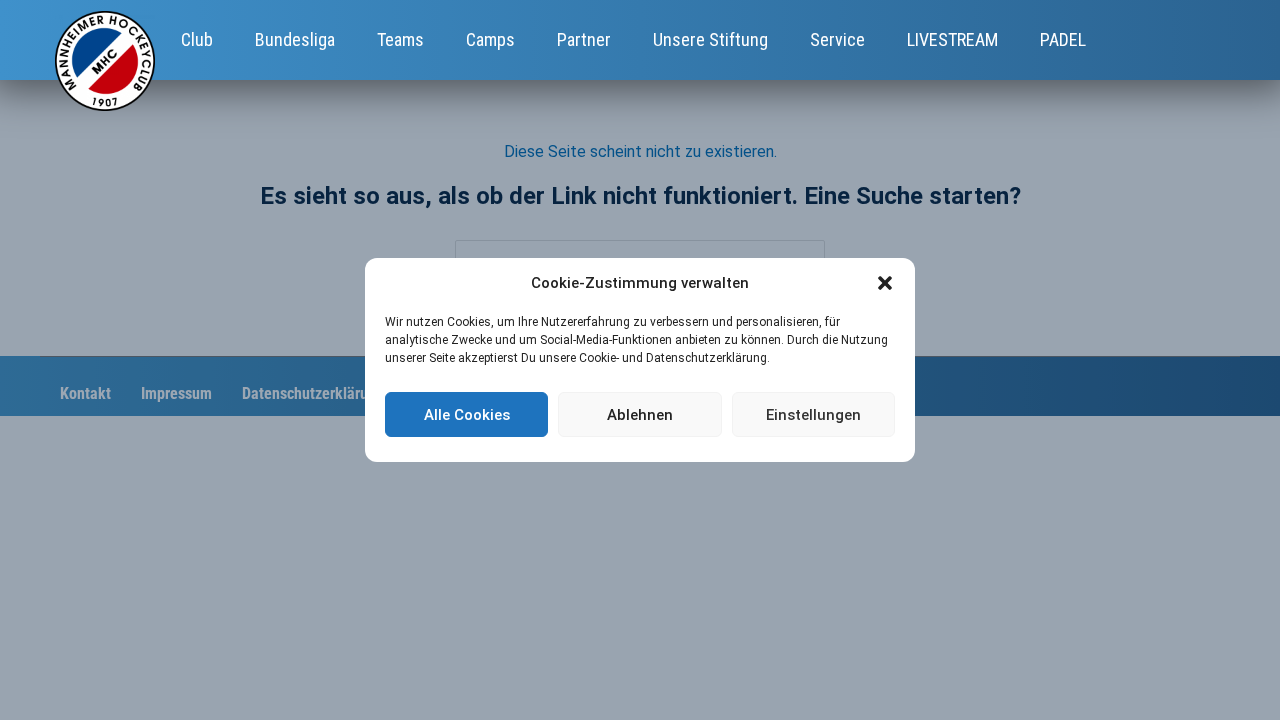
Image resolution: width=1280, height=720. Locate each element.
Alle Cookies (467, 415)
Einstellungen (813, 415)
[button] (885, 283)
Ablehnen (640, 415)
